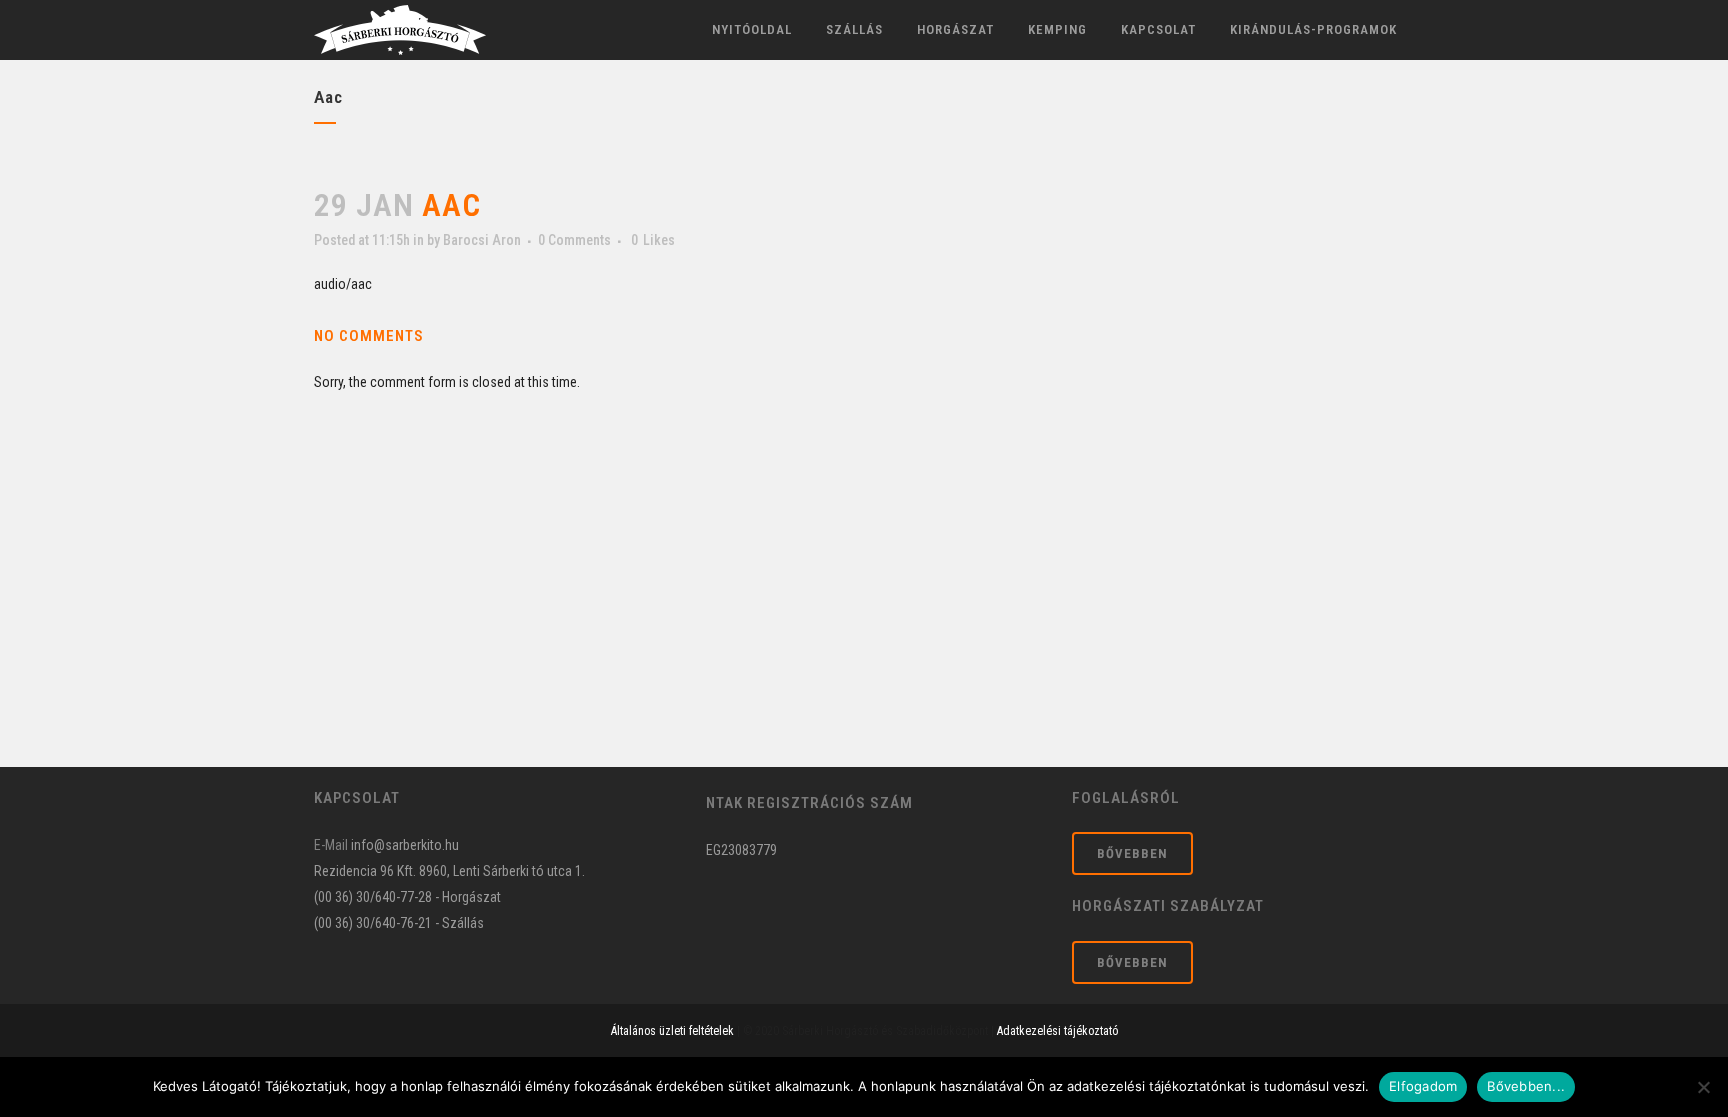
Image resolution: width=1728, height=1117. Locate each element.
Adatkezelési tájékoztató (1057, 1031)
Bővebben (1132, 853)
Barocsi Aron (482, 240)
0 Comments (574, 240)
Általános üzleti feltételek (672, 1031)
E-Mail (331, 845)
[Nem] (1703, 1087)
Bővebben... (1526, 1086)
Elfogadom (1423, 1086)
